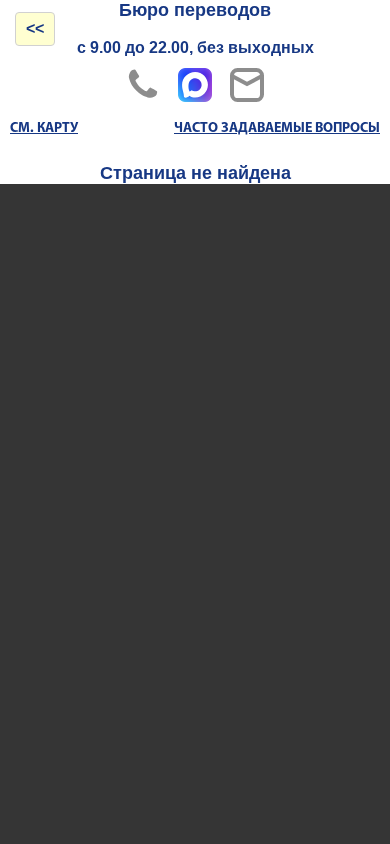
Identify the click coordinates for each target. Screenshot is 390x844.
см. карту (44, 128)
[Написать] (247, 85)
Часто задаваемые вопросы (277, 128)
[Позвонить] (143, 85)
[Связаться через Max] (195, 85)
